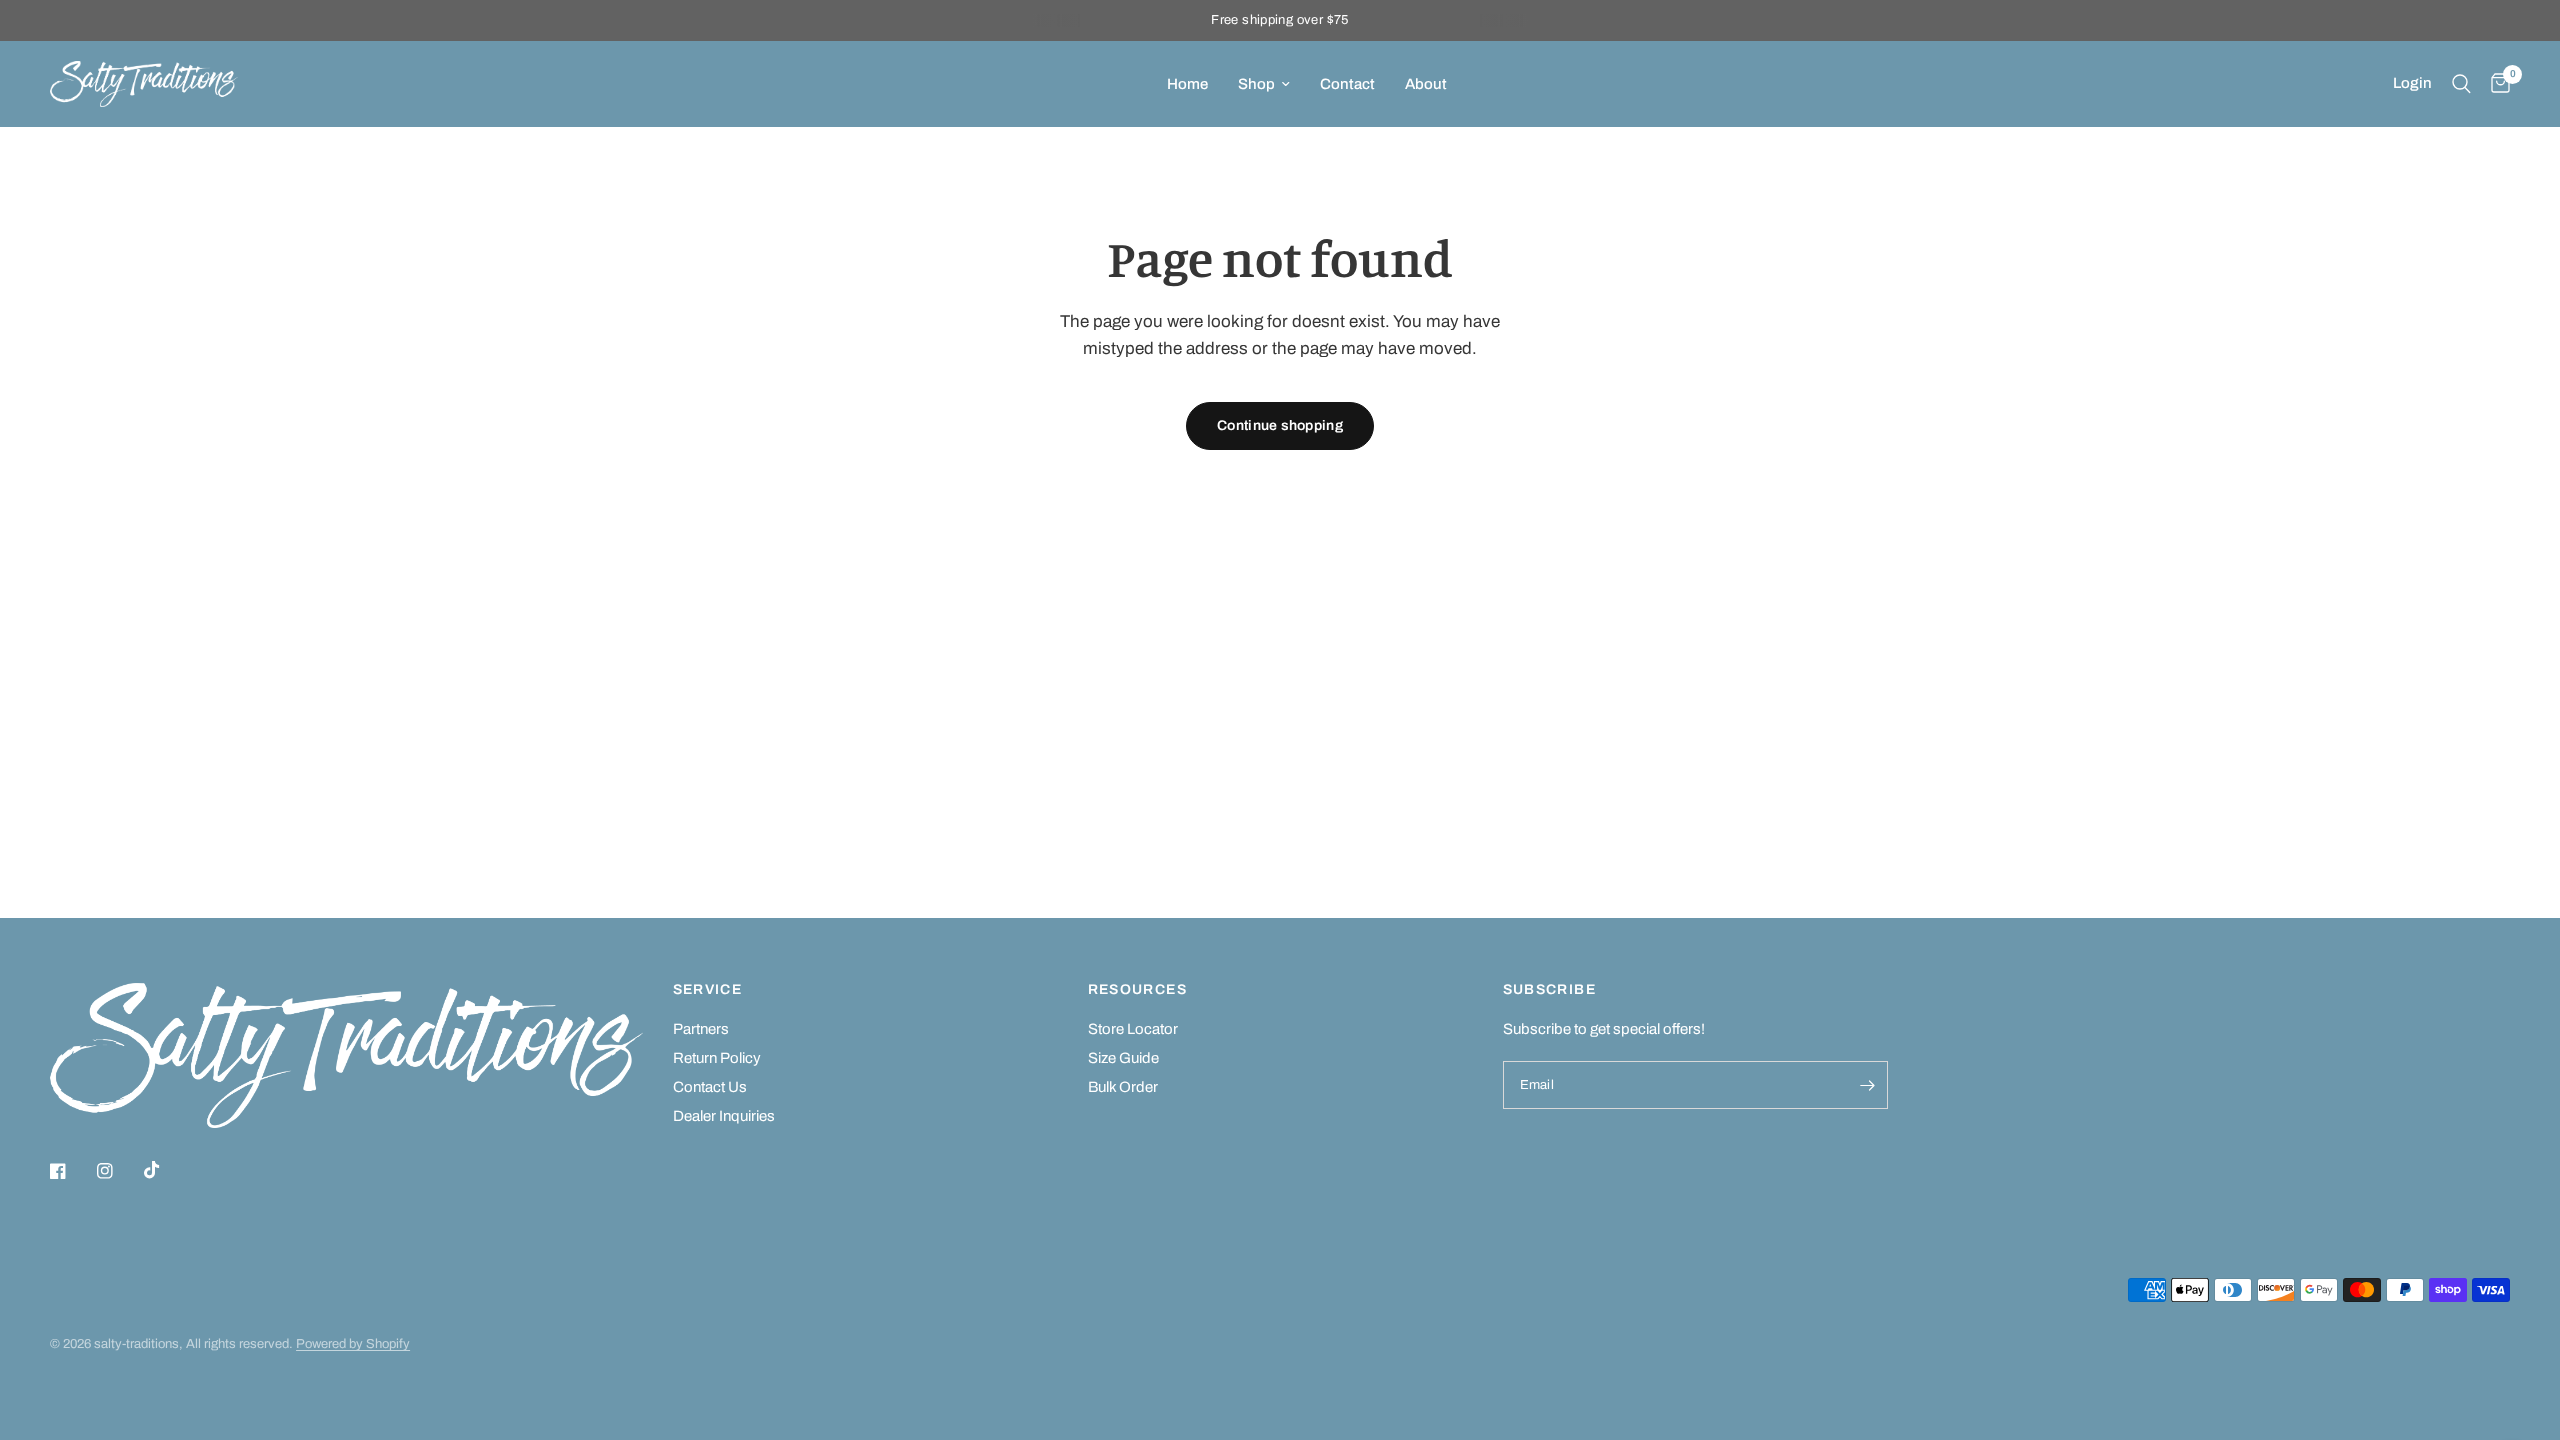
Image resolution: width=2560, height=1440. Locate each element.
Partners (701, 1029)
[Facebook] (72, 1171)
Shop (1256, 84)
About (1426, 84)
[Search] (2461, 84)
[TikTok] (166, 1170)
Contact (1347, 84)
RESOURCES (1138, 990)
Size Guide (1123, 1058)
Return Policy (717, 1058)
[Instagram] (119, 1171)
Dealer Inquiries (724, 1116)
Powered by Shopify (353, 1344)
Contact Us (710, 1087)
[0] (2495, 84)
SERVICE (708, 990)
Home (1187, 84)
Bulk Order (1123, 1087)
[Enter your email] (1868, 1085)
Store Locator (1133, 1029)
